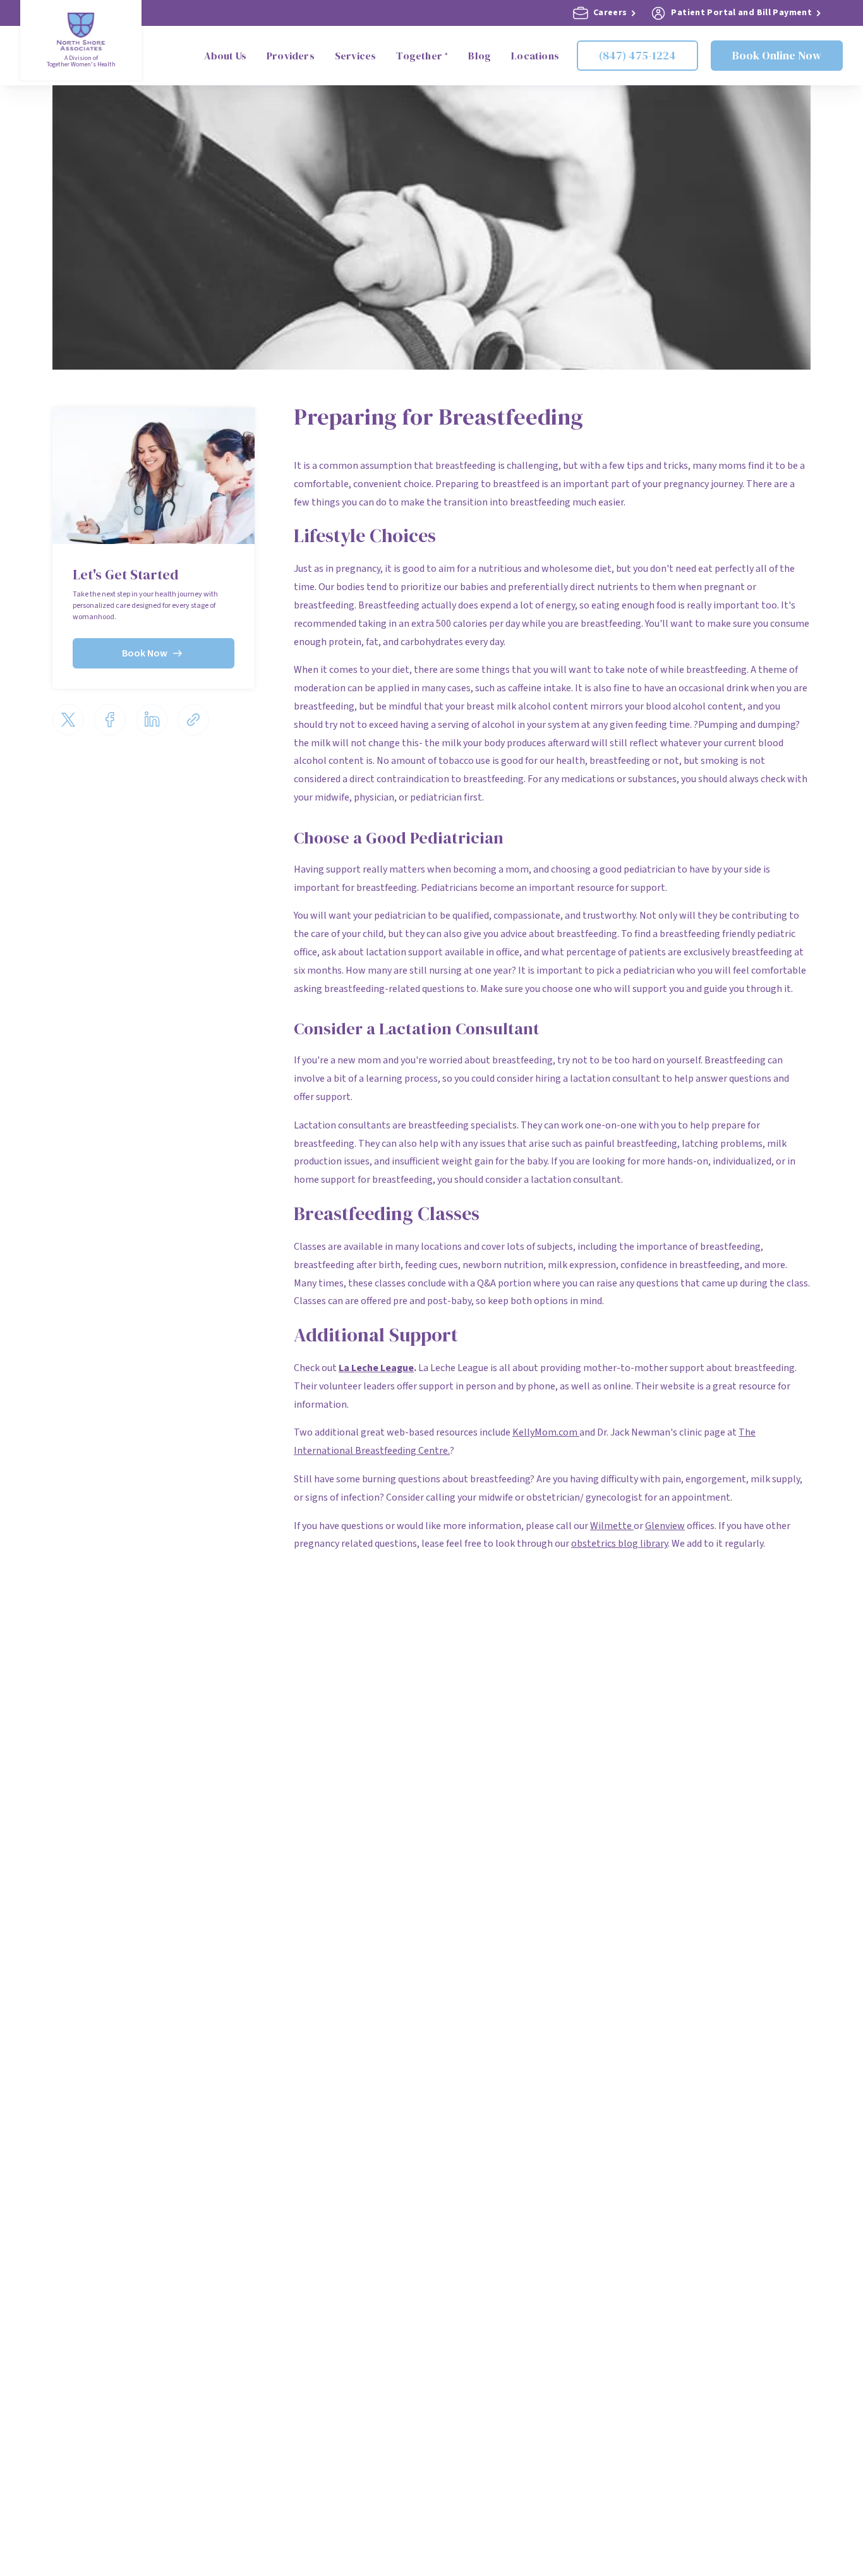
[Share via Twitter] (68, 720)
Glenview (665, 1526)
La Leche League (376, 1368)
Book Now (145, 653)
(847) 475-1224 (637, 55)
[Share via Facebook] (110, 720)
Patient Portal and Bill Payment (741, 13)
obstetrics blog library (619, 1544)
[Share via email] (193, 720)
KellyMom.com (546, 1432)
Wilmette (612, 1526)
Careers (610, 13)
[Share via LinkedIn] (152, 720)
